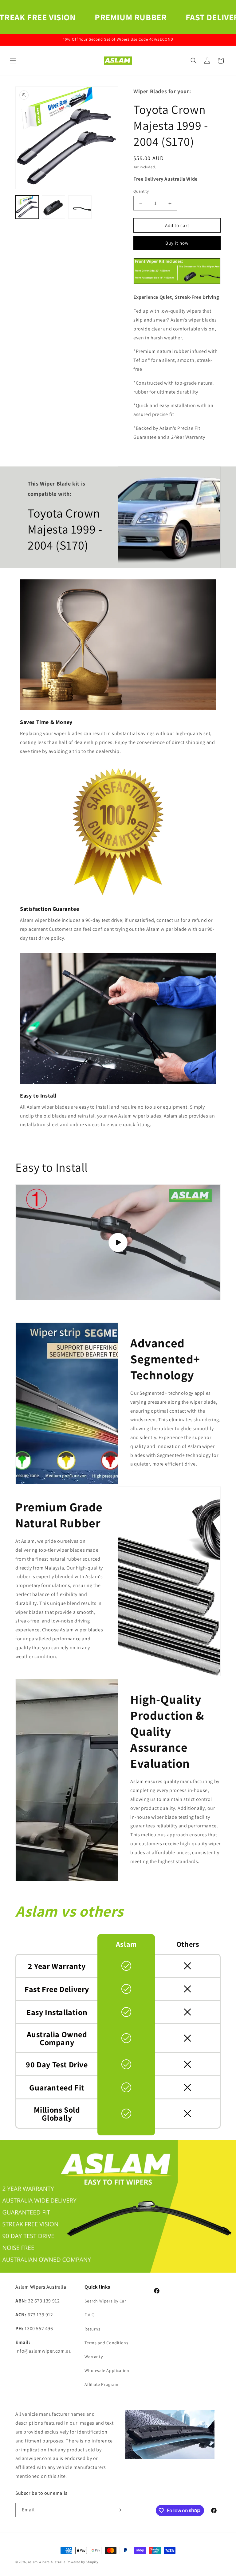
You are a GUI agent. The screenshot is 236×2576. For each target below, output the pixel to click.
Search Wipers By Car (105, 2301)
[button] (13, 61)
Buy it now (177, 243)
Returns (92, 2329)
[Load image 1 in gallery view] (27, 207)
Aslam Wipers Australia (47, 2562)
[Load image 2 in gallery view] (53, 207)
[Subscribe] (119, 2510)
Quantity (141, 191)
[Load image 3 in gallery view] (80, 207)
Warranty (94, 2357)
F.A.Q (89, 2315)
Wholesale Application (107, 2370)
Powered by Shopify (83, 2562)
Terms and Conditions (106, 2343)
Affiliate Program (101, 2384)
